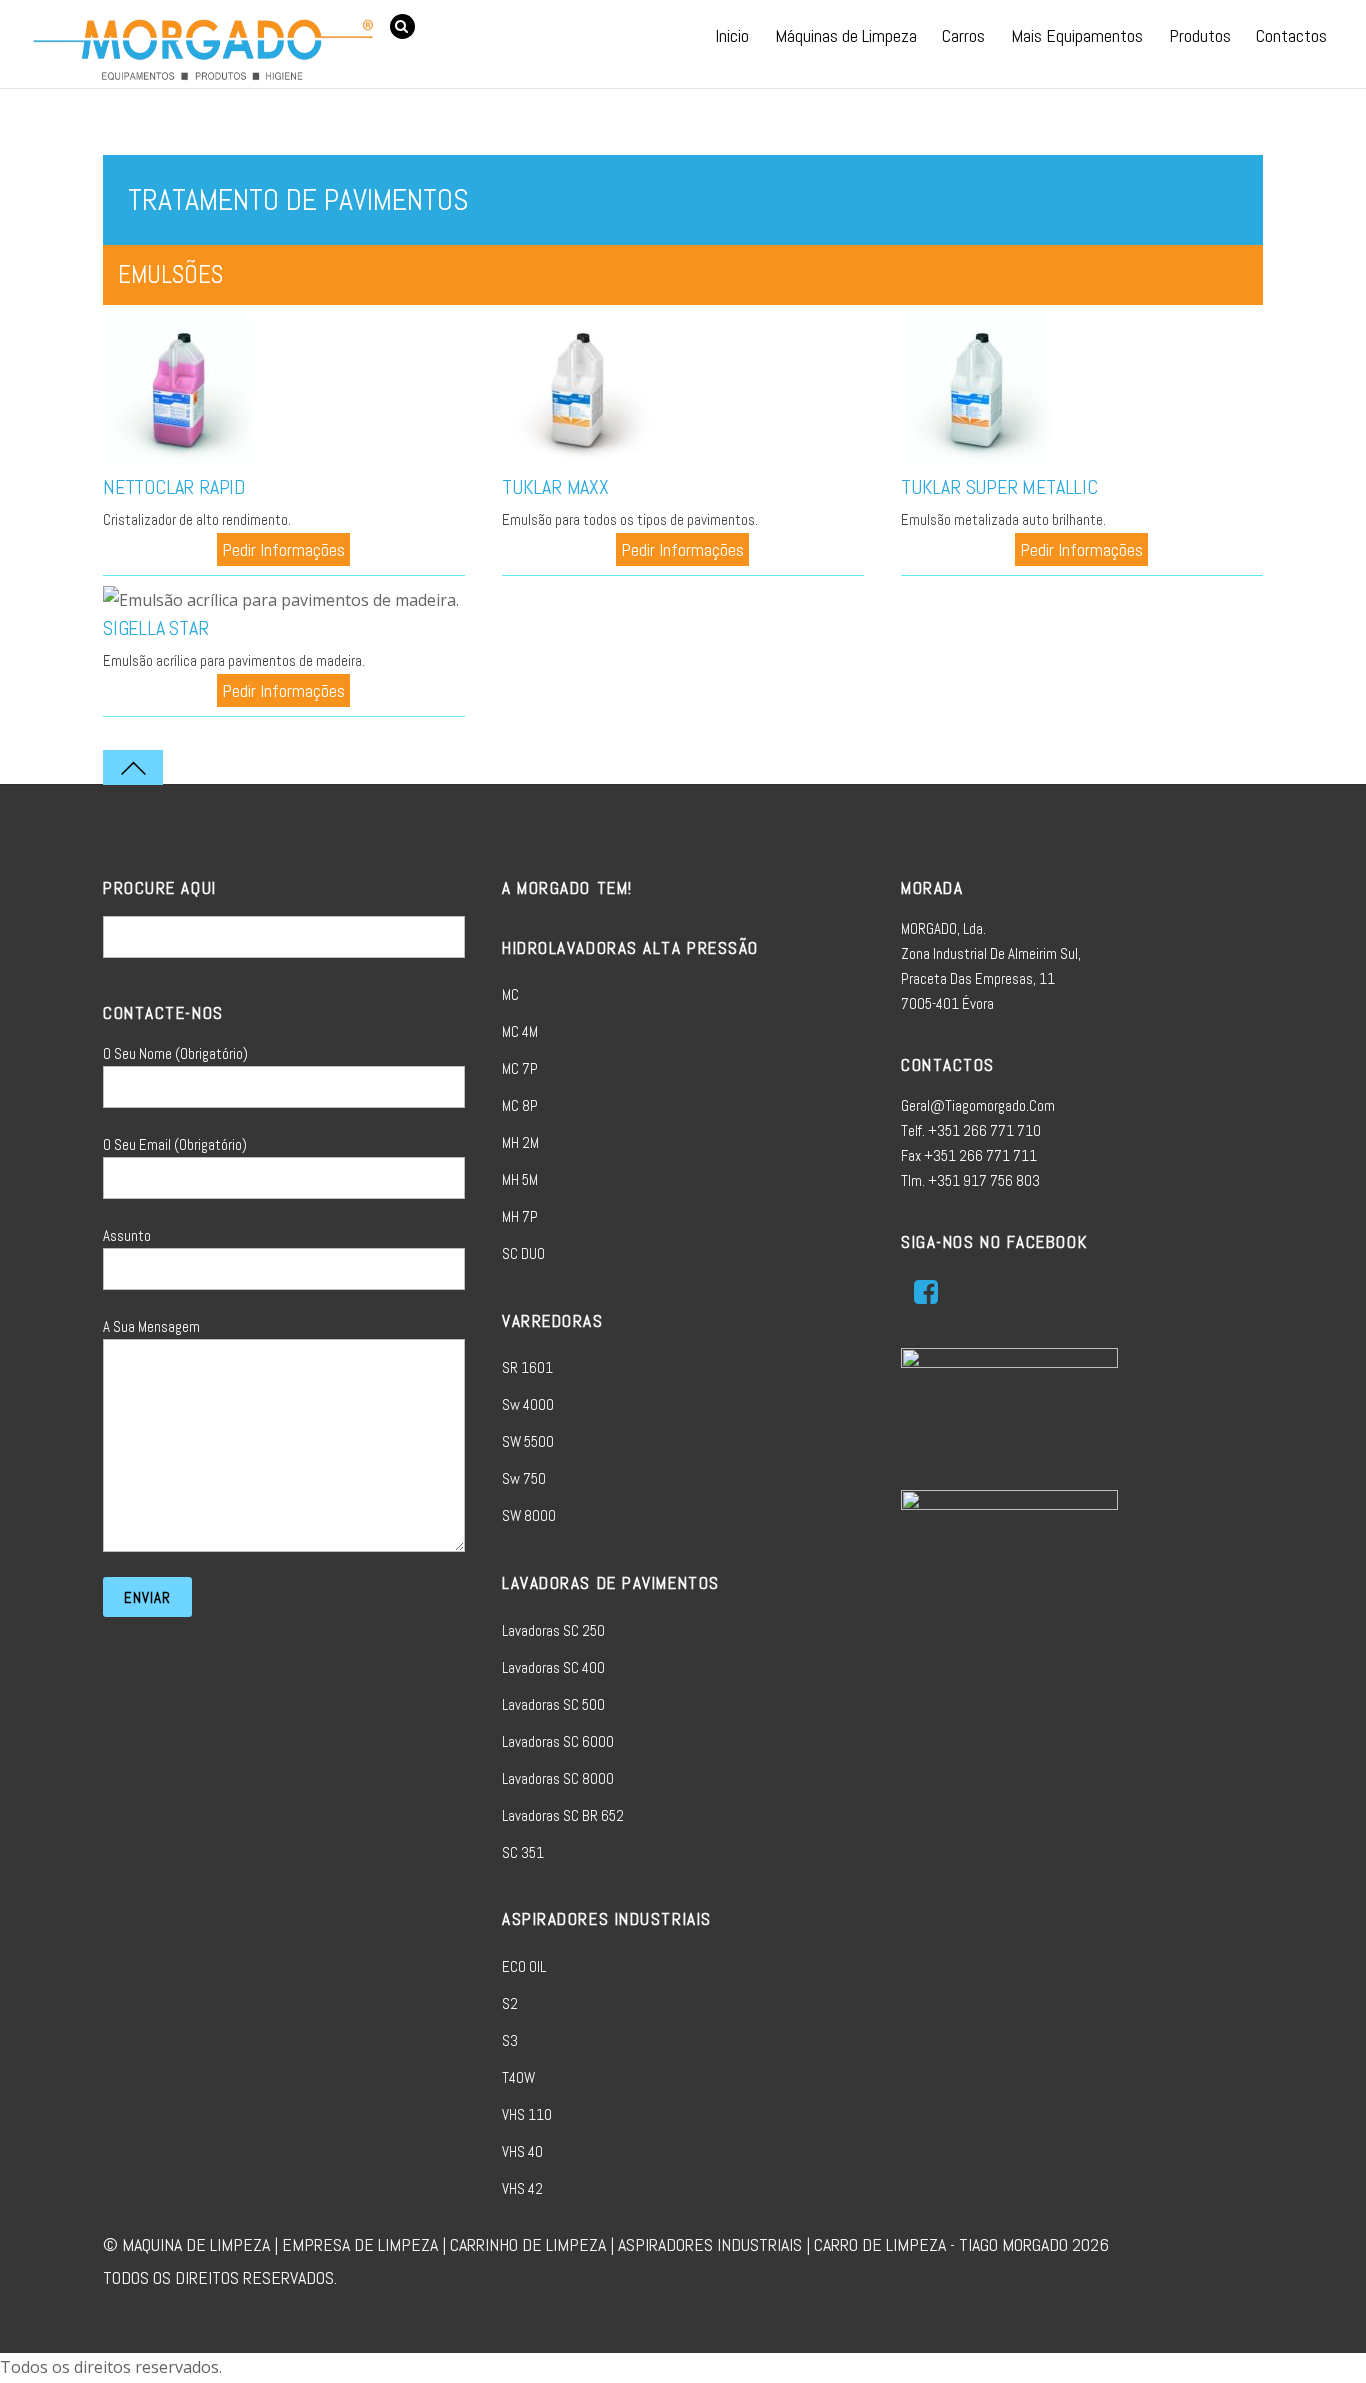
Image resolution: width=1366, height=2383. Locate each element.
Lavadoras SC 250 (553, 1630)
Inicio (732, 35)
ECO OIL (524, 1966)
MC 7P (520, 1068)
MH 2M (520, 1142)
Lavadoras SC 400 (553, 1667)
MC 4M (520, 1031)
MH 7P (520, 1216)
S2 (510, 2003)
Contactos (1291, 35)
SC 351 (523, 1852)
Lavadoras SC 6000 (558, 1741)
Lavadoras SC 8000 (558, 1778)
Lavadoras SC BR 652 (563, 1815)
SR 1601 (527, 1367)
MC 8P (520, 1105)
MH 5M (520, 1179)
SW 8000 (529, 1515)
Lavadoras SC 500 (553, 1704)
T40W (518, 2077)
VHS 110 (527, 2114)
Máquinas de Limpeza (846, 35)
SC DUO (523, 1253)
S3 (510, 2040)
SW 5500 (528, 1441)
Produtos (1200, 35)
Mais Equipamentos (1077, 35)
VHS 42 (522, 2188)
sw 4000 (528, 1404)
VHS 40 (522, 2151)
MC (510, 994)
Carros (963, 35)
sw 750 (524, 1478)
